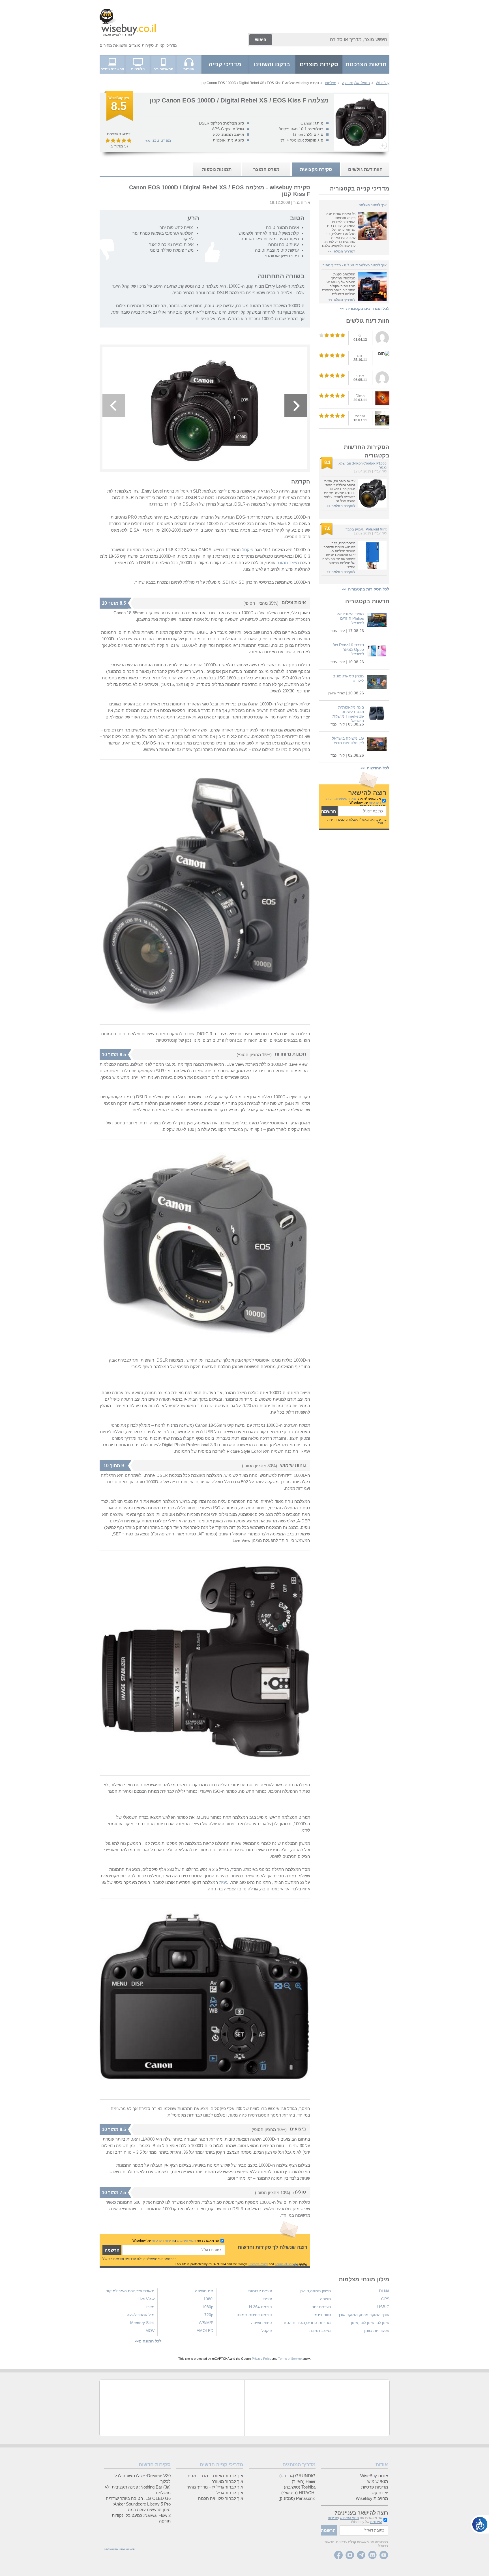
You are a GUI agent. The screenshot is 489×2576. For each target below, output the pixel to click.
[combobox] (331, 40)
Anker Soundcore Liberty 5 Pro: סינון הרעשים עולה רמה (142, 2507)
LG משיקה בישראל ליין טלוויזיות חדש (348, 741)
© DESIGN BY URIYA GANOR (119, 2550)
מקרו (150, 2307)
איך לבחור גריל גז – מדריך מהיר (215, 2487)
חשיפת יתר (321, 2307)
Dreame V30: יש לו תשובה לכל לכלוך (143, 2478)
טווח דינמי (322, 2315)
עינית (224, 1882)
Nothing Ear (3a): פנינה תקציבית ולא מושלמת (138, 2490)
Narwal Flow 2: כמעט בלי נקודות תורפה (141, 2518)
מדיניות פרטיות (375, 2487)
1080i (208, 2299)
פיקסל (248, 550)
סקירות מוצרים (141, 45)
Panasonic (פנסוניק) (297, 2498)
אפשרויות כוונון (377, 2331)
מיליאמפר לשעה (141, 2315)
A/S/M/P (206, 2323)
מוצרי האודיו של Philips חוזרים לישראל (350, 618)
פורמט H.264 (260, 2307)
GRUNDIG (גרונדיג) (297, 2476)
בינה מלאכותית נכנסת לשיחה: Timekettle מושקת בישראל (348, 714)
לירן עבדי (380, 471)
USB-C (383, 2307)
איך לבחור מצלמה (373, 205)
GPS (385, 2299)
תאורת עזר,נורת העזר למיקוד (130, 2291)
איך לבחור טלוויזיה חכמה (221, 2498)
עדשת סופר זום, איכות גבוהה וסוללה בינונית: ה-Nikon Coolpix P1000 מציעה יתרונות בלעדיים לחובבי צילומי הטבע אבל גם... (340, 491)
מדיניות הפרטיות (163, 2241)
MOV (150, 2331)
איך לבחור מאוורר (227, 2481)
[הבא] (296, 406)
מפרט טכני (161, 140)
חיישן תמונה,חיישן (316, 2291)
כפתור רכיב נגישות (480, 2524)
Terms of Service (287, 2264)
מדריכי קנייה (166, 45)
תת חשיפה (204, 2291)
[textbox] (362, 811)
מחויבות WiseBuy (372, 2498)
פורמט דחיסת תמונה (254, 2315)
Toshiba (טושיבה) (300, 2487)
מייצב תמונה (288, 563)
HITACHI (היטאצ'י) (298, 2493)
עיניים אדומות (260, 2291)
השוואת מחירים (113, 45)
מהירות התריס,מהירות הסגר (307, 2323)
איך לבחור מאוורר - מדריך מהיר (215, 2476)
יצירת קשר (379, 2493)
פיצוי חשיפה (261, 2323)
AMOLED (205, 2331)
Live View (146, 2299)
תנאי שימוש (378, 2481)
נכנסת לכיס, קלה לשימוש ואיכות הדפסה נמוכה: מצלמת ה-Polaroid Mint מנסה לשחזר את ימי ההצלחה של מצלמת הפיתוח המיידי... (339, 555)
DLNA (384, 2291)
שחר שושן (336, 693)
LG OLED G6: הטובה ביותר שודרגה (138, 2498)
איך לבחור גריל (230, 2493)
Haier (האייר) (304, 2481)
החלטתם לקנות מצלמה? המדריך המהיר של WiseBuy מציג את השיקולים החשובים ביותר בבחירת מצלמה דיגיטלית (339, 284)
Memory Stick (142, 2323)
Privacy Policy (258, 2264)
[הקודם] (114, 406)
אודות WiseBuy (374, 2476)
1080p (208, 2307)
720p (209, 2315)
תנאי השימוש (348, 799)
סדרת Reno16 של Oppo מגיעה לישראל (348, 649)
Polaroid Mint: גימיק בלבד (366, 529)
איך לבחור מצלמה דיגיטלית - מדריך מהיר (355, 265)
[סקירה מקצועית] (119, 120)
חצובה (325, 2299)
